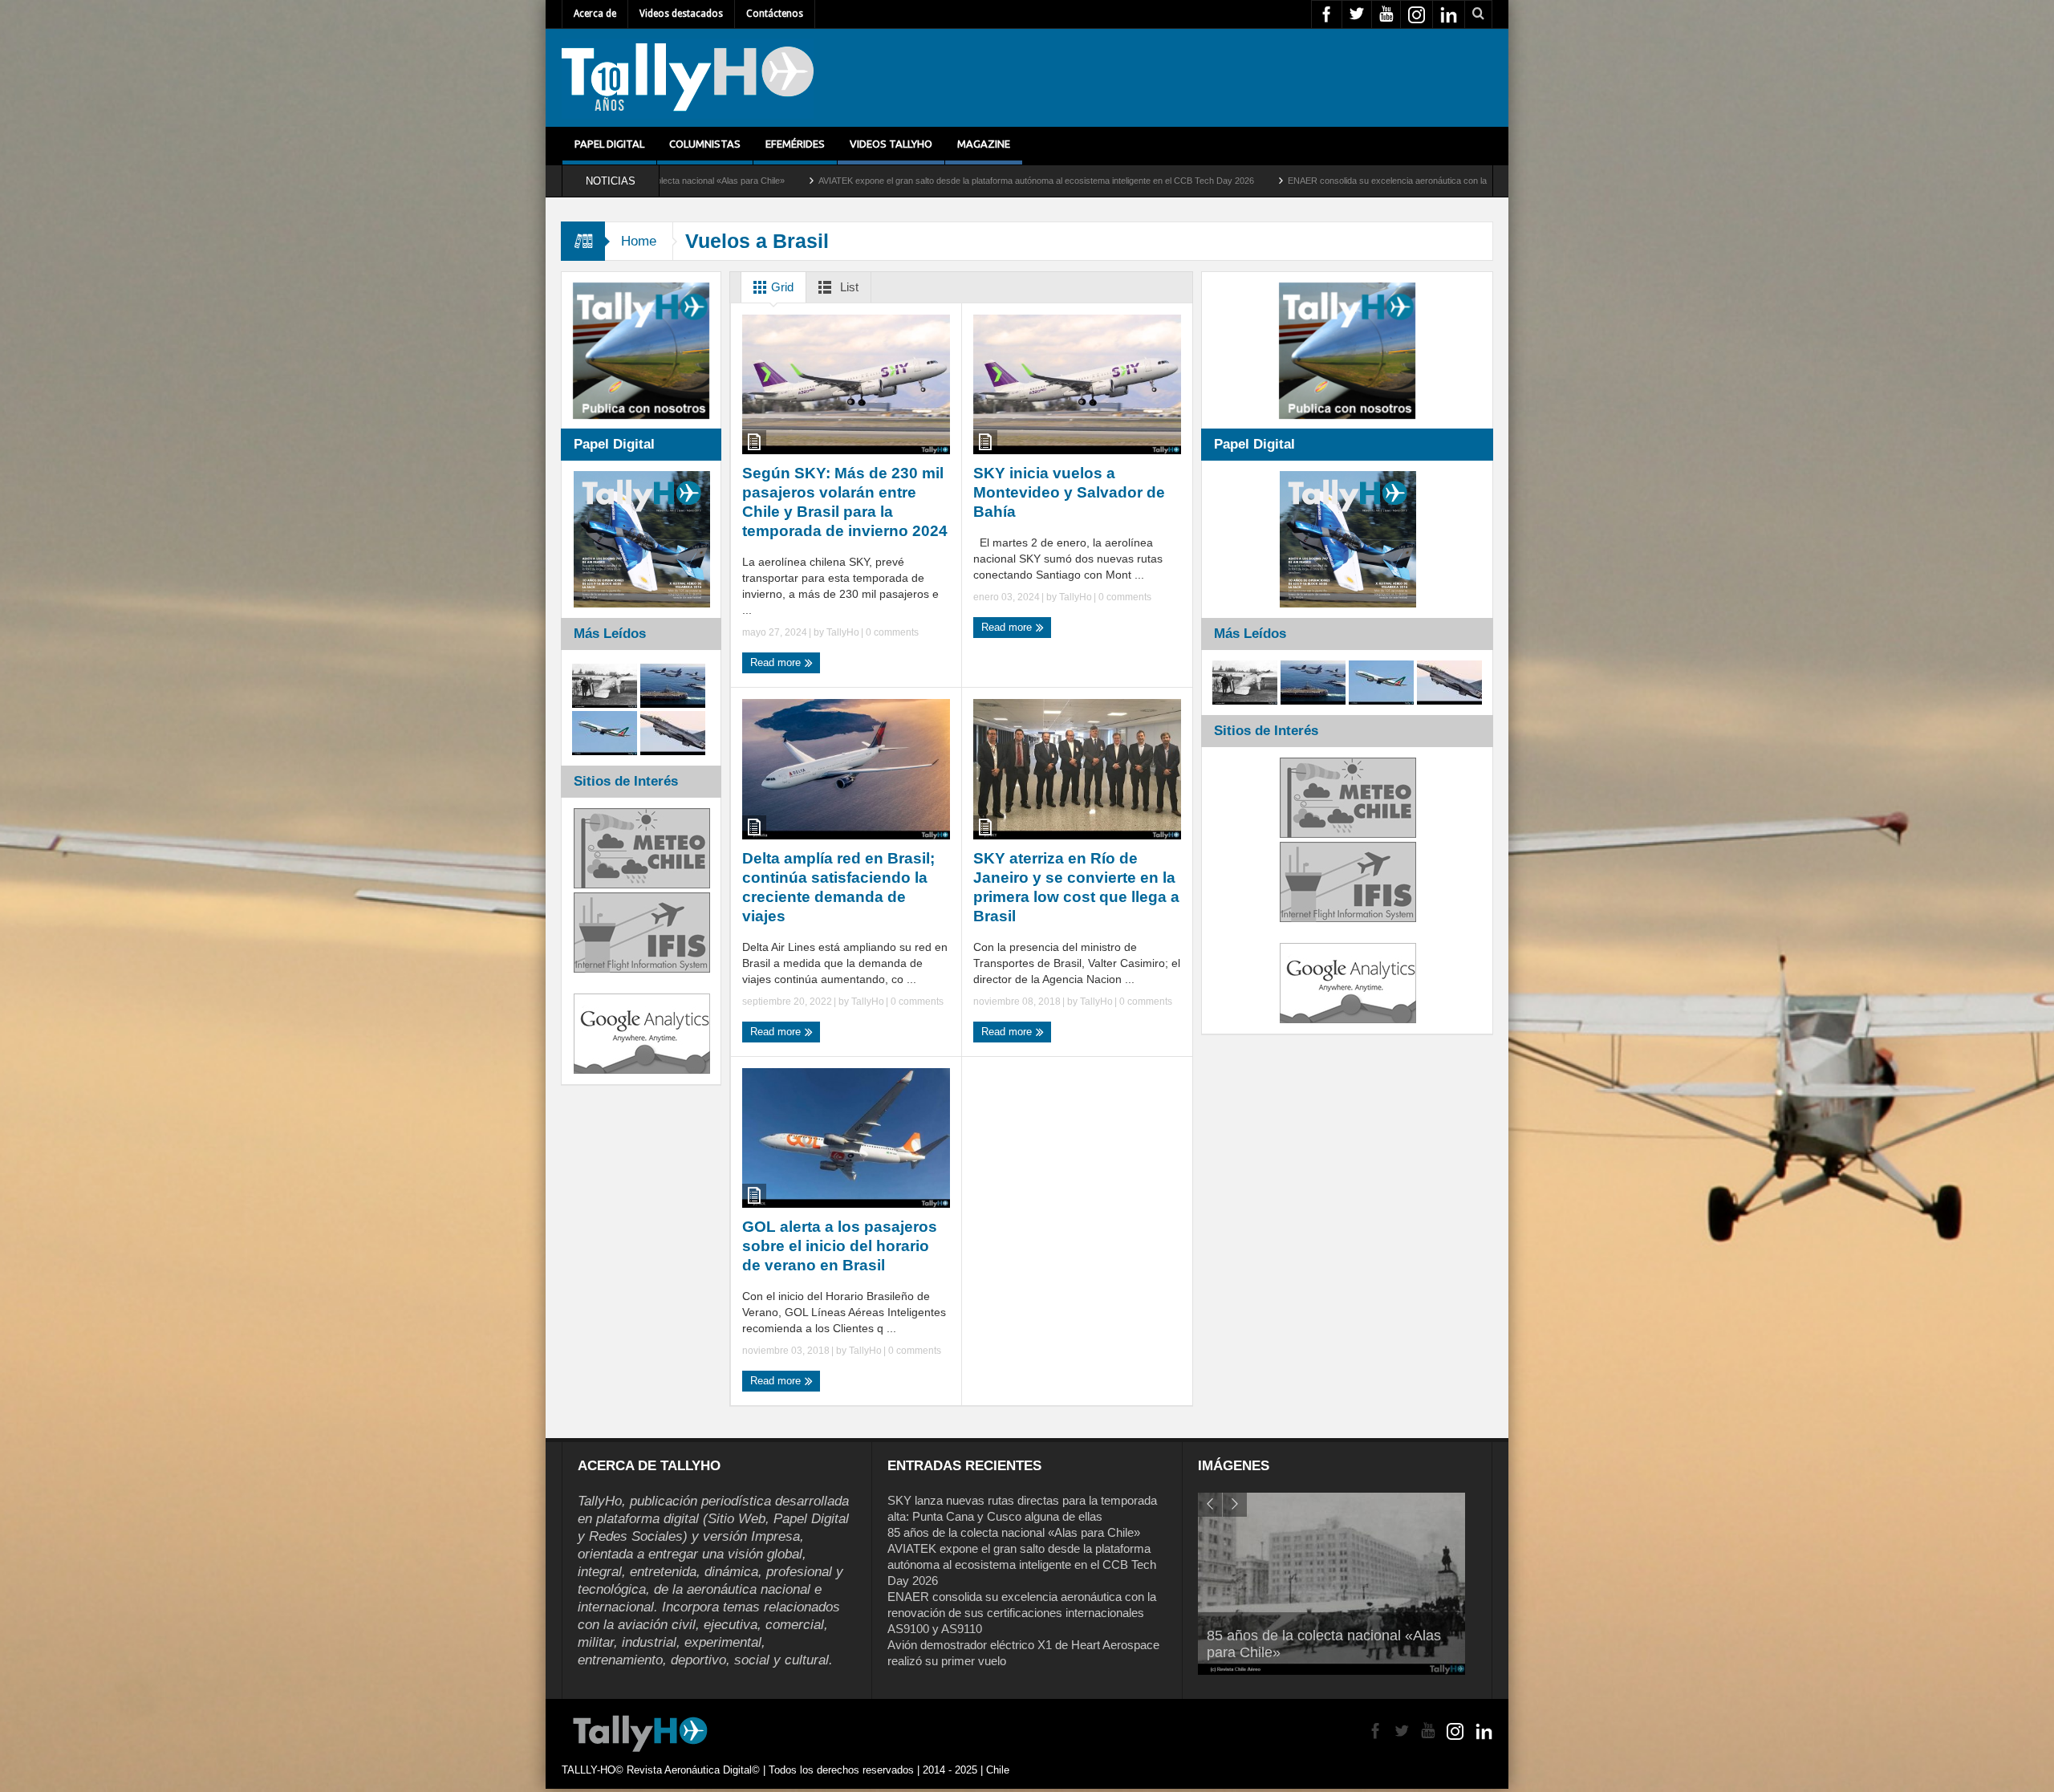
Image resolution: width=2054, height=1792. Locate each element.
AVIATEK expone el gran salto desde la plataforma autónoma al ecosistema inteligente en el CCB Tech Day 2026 (799, 181)
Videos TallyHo (891, 144)
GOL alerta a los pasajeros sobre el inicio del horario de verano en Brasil (840, 1246)
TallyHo (843, 632)
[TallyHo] (688, 78)
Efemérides (795, 144)
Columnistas (705, 144)
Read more (777, 662)
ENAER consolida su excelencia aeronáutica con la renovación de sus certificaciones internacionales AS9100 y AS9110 (1282, 181)
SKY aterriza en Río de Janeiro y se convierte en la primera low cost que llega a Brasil (1076, 887)
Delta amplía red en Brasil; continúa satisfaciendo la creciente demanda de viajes (838, 887)
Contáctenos (775, 14)
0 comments (891, 632)
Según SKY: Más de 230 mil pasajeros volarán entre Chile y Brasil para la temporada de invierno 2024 (845, 502)
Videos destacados (681, 14)
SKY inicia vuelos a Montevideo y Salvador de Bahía (1069, 492)
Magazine (984, 144)
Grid (781, 287)
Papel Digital (609, 144)
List (848, 287)
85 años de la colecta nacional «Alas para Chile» (1014, 1532)
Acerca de (595, 14)
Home (639, 241)
